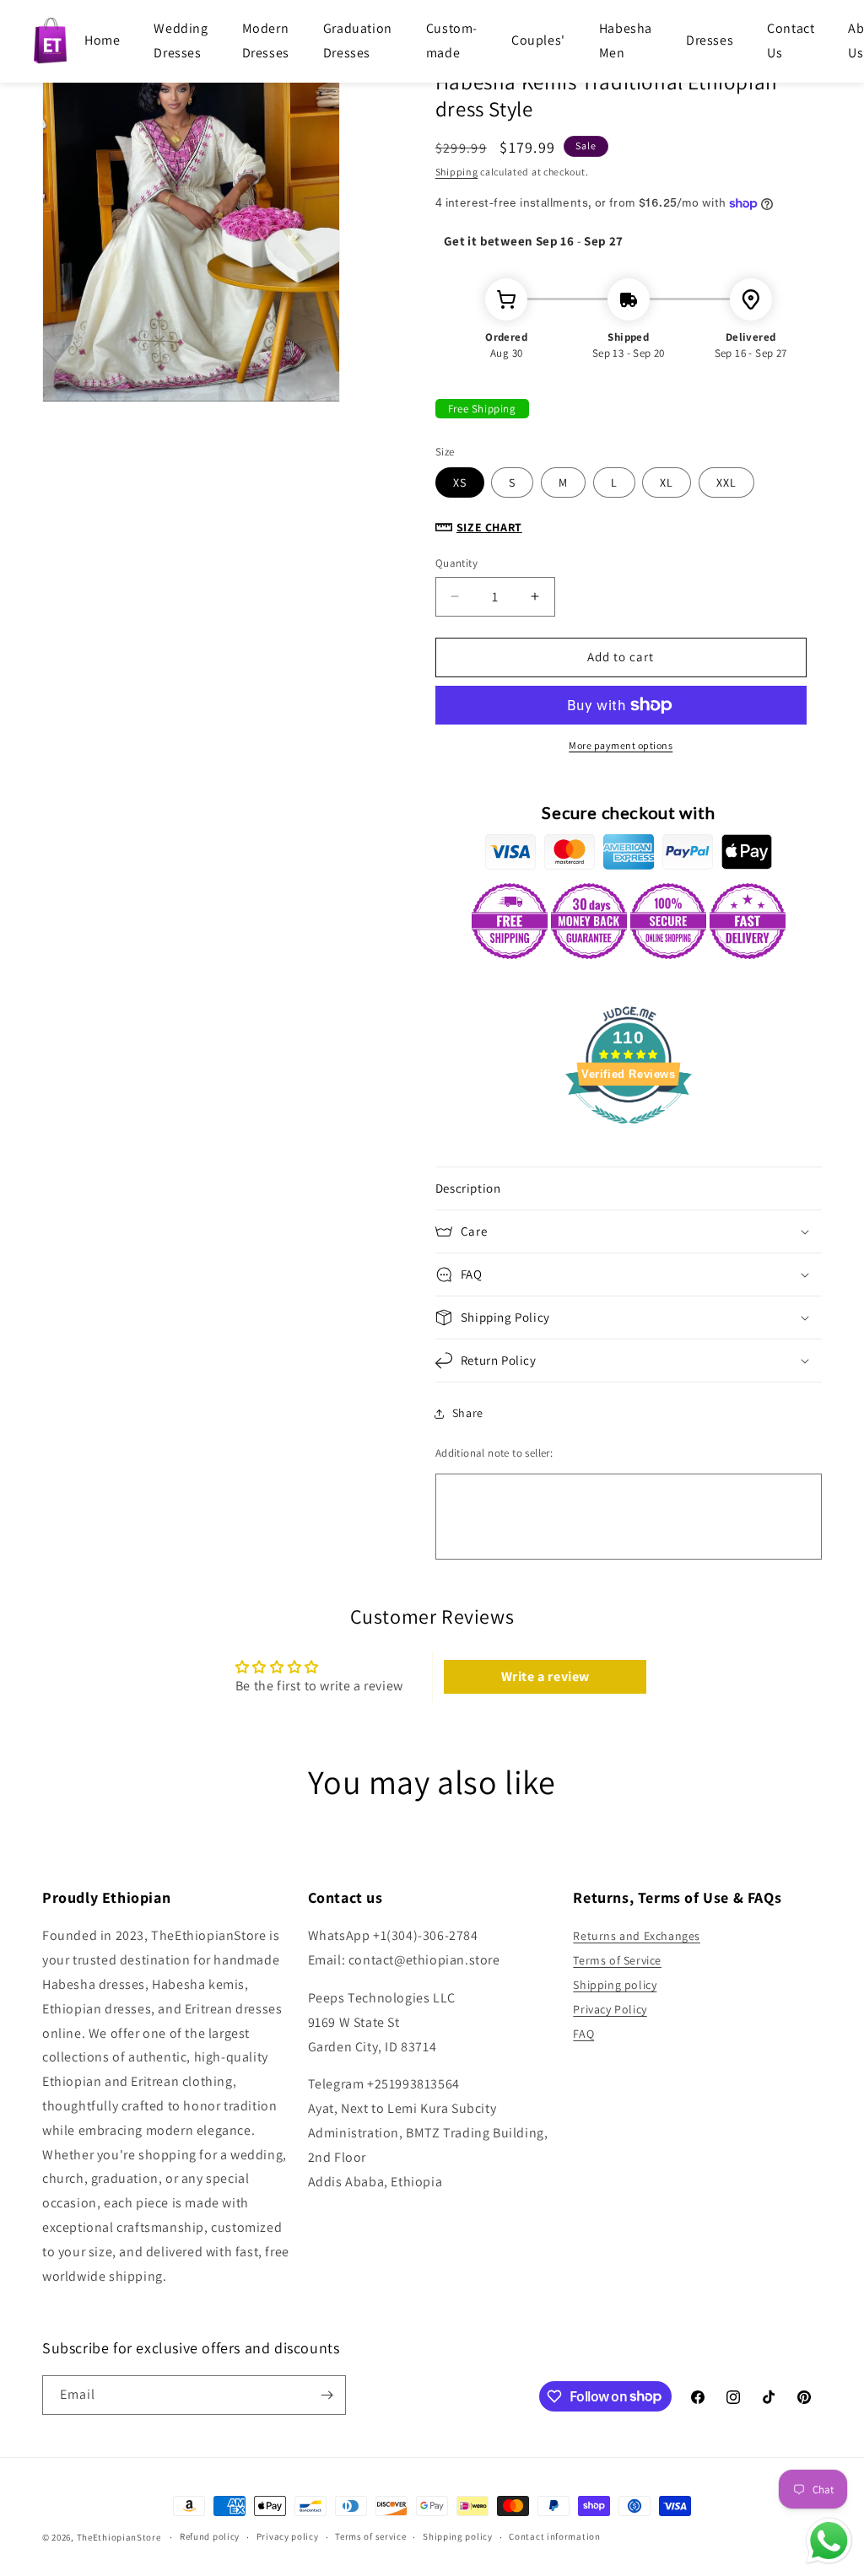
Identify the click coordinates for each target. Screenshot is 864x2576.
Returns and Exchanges (637, 1936)
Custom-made (452, 40)
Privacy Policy (610, 2009)
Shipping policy (615, 1985)
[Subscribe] (327, 2395)
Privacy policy (288, 2536)
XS (460, 482)
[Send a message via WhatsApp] (829, 2541)
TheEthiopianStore (119, 2537)
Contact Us (791, 40)
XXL (726, 482)
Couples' (538, 40)
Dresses (710, 40)
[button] (629, 1188)
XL (667, 482)
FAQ (583, 2034)
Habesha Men (626, 40)
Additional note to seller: (494, 1453)
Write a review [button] (545, 1676)
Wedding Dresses (181, 40)
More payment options (621, 745)
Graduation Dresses (358, 40)
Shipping (457, 172)
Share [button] (468, 1413)
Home (102, 40)
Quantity (456, 563)
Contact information (554, 2536)
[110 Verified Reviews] (629, 1132)
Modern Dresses (266, 40)
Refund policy (210, 2536)
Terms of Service (617, 1960)
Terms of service (370, 2536)
